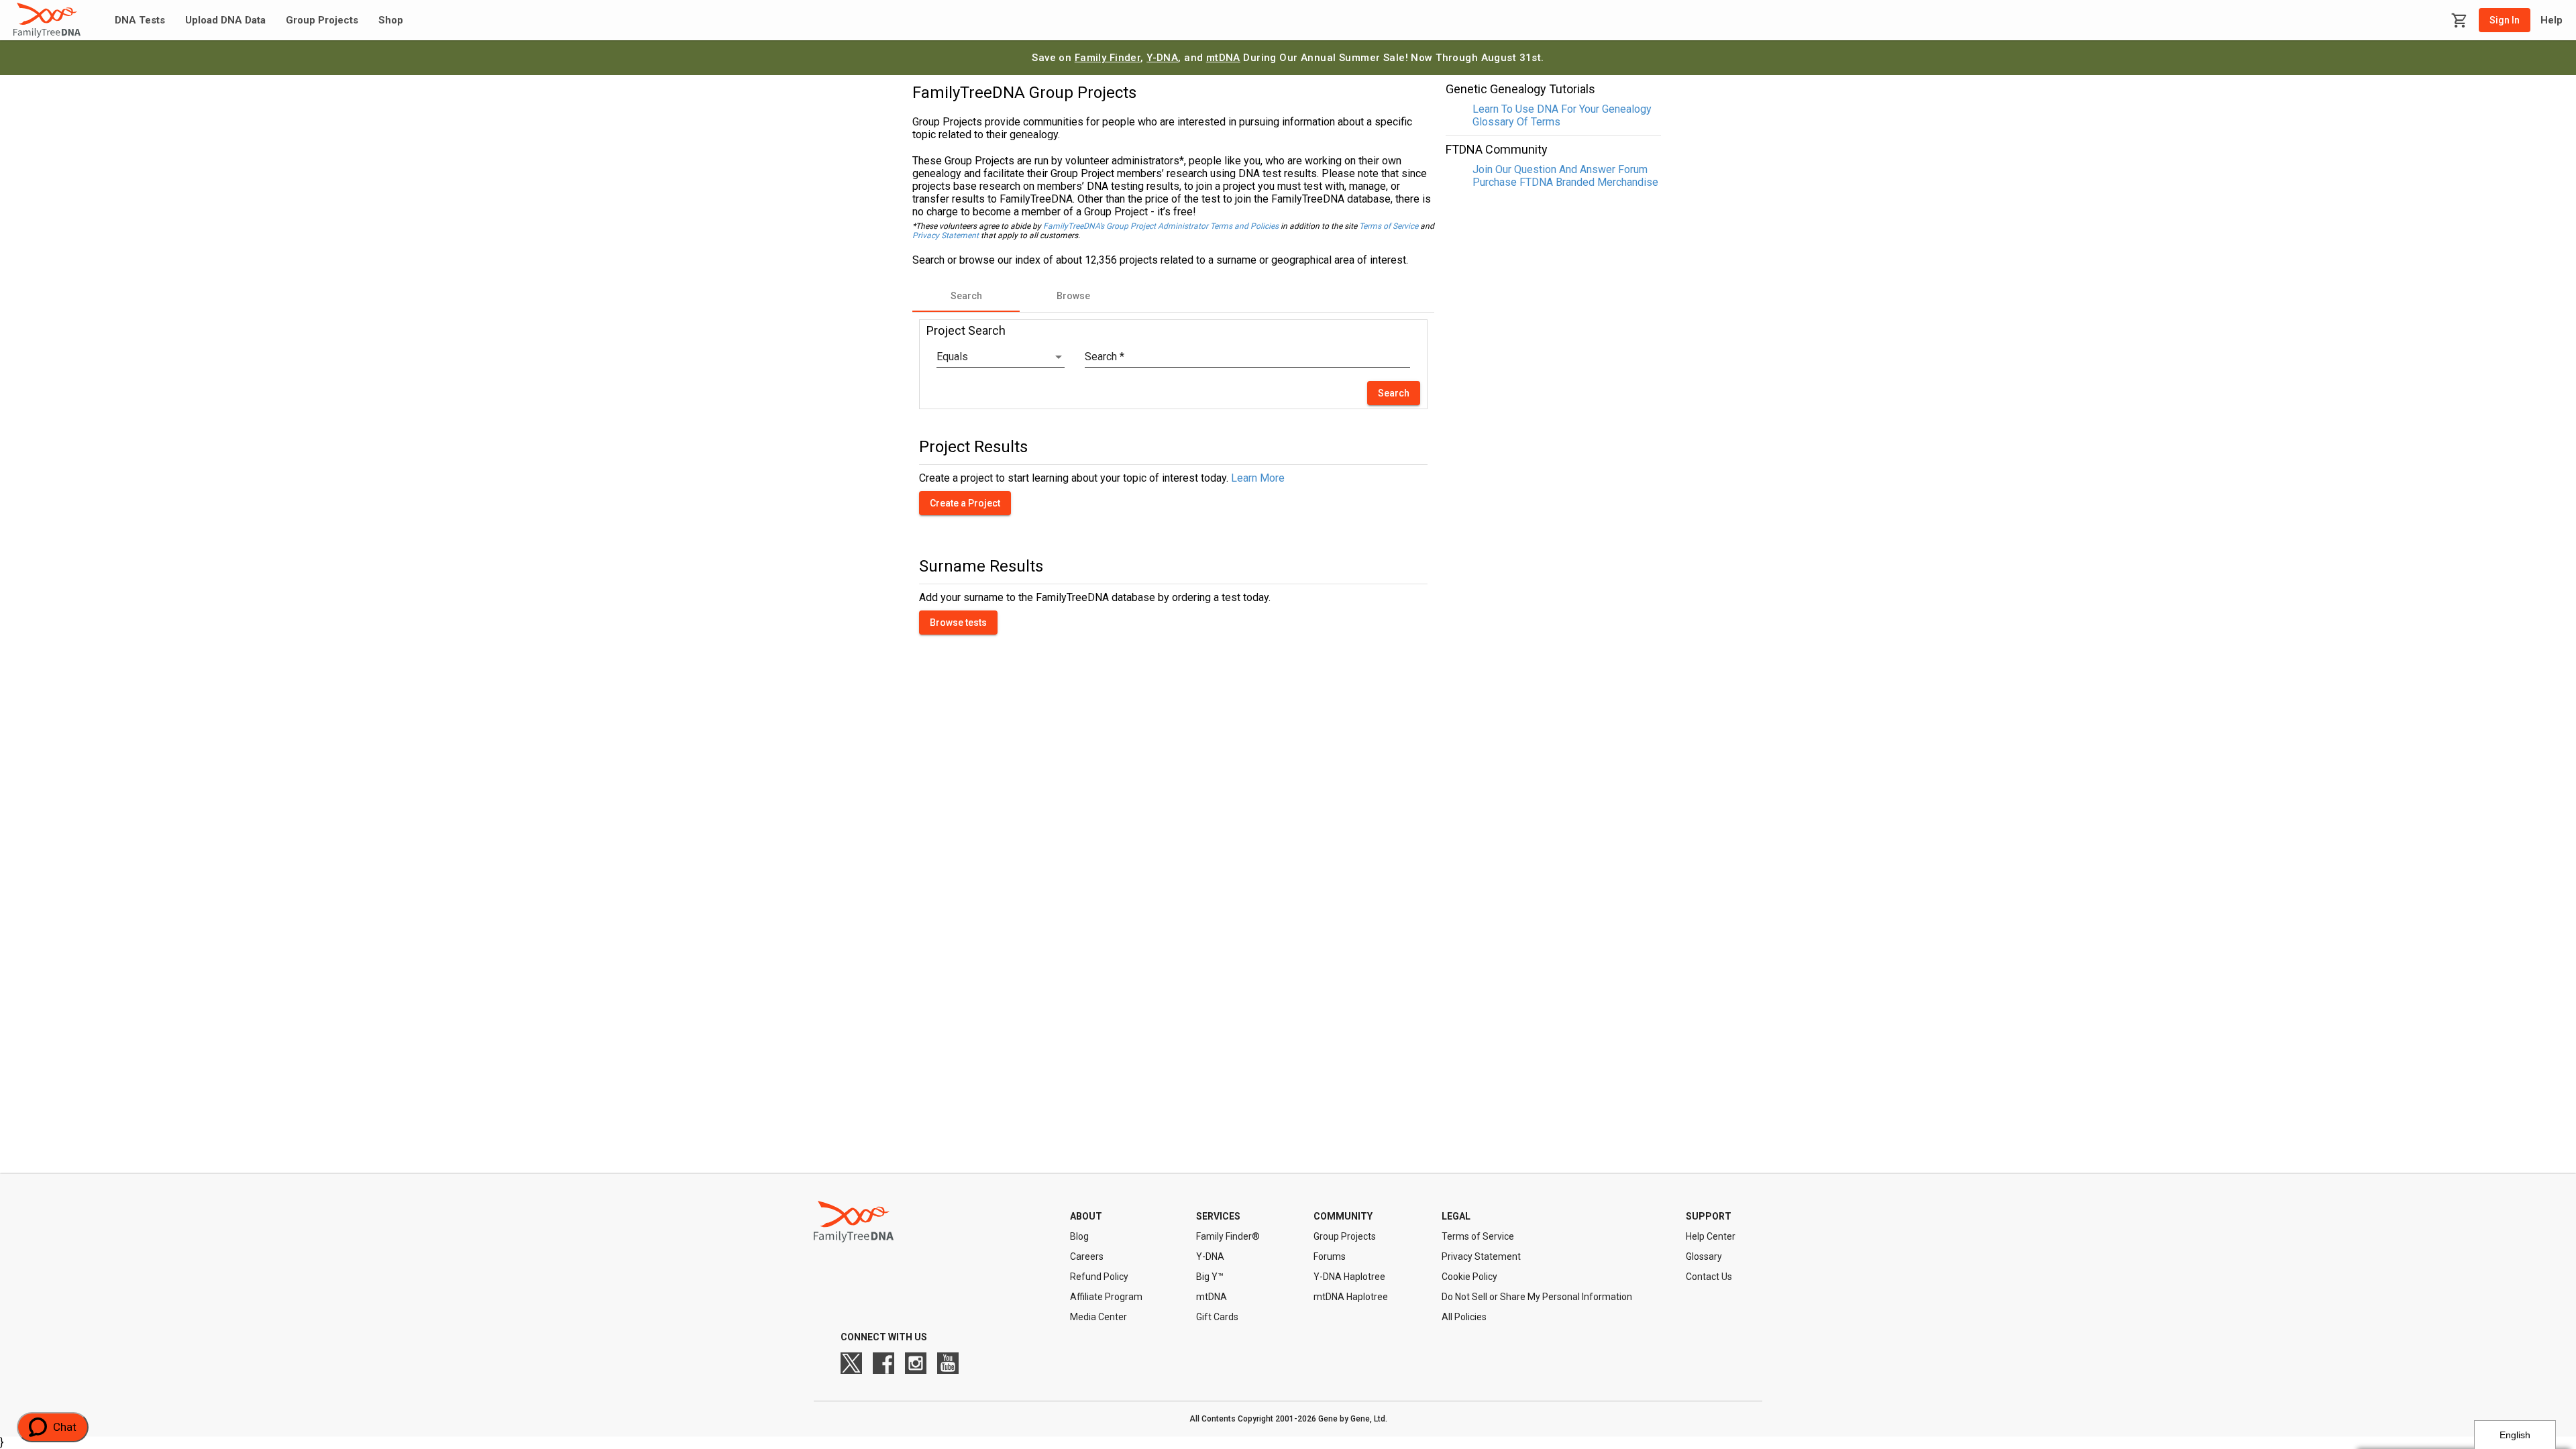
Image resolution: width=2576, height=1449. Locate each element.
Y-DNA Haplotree (1349, 1277)
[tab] (966, 296)
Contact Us (1709, 1277)
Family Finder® (1228, 1236)
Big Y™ (1210, 1277)
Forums (1330, 1256)
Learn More (1258, 478)
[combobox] (1001, 357)
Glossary (1704, 1256)
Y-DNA (1162, 58)
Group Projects (322, 20)
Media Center (1098, 1317)
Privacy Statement (946, 235)
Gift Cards (1217, 1317)
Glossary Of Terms (1516, 122)
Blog (1079, 1236)
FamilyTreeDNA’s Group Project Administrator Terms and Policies (1161, 226)
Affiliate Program (1106, 1297)
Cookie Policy (1469, 1277)
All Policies (1464, 1317)
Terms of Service (1389, 226)
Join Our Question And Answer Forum (1560, 169)
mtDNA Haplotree (1351, 1297)
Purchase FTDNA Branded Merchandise (1565, 182)
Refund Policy (1099, 1277)
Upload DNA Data (225, 20)
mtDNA (1223, 58)
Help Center (1711, 1236)
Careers (1087, 1256)
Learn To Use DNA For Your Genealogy (1562, 109)
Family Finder (1108, 58)
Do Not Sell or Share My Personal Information (1537, 1297)
